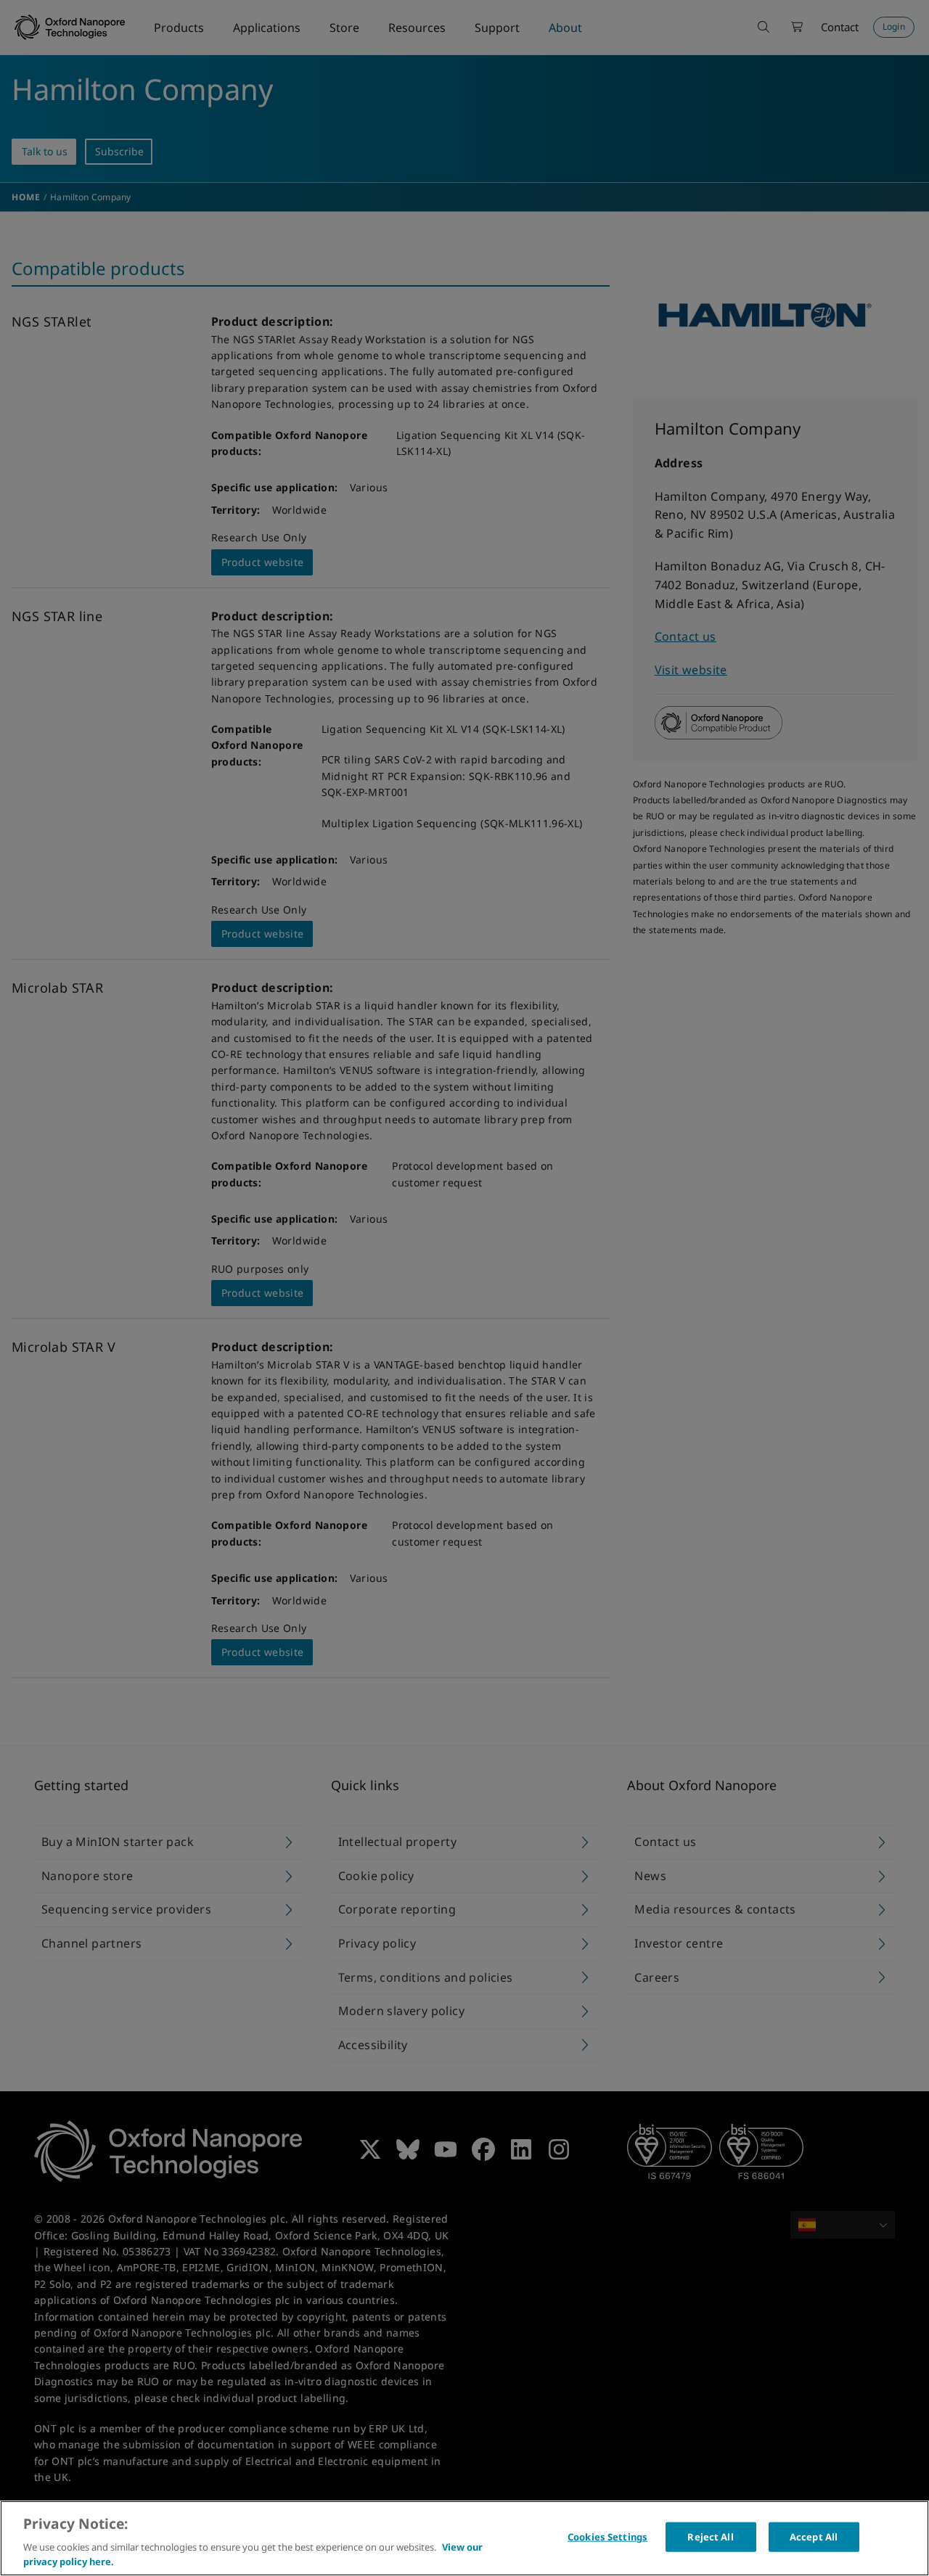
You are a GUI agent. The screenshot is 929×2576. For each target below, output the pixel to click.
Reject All (710, 2537)
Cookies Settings (607, 2537)
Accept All (814, 2537)
